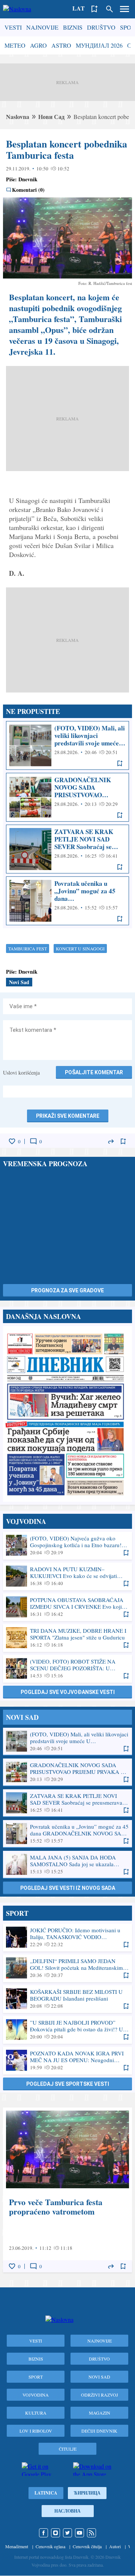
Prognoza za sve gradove (67, 1290)
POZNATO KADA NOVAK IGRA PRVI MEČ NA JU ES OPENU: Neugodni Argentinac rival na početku (67, 2060)
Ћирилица (87, 2493)
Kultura (36, 2413)
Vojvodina (36, 2395)
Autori (115, 2546)
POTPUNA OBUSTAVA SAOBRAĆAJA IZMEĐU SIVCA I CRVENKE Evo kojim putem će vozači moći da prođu (67, 1607)
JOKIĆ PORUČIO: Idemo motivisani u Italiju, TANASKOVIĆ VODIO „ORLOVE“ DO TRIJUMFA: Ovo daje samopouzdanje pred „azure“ (67, 1937)
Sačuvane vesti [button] (94, 9)
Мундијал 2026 (99, 45)
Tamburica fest (28, 948)
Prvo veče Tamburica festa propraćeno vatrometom (67, 2190)
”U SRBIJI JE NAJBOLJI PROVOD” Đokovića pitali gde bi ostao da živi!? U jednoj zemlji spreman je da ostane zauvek (67, 2029)
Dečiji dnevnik (99, 2431)
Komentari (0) (28, 190)
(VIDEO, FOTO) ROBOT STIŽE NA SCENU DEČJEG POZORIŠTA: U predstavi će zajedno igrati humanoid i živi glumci (67, 1668)
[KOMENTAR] (33, 1141)
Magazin (100, 2413)
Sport (36, 2377)
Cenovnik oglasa (50, 2546)
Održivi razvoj (100, 2395)
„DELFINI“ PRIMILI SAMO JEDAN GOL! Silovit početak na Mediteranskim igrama (67, 1968)
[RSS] (91, 2533)
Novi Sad (19, 982)
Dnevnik (28, 179)
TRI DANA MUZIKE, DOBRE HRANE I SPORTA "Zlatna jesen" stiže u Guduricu (67, 1638)
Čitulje (68, 2449)
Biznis (73, 27)
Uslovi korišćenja (21, 1073)
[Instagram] (55, 2533)
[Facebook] (43, 2533)
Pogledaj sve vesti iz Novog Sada (68, 1888)
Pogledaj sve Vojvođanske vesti (68, 1692)
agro (38, 45)
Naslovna (18, 117)
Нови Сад (51, 117)
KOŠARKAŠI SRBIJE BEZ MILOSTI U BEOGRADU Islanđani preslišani (67, 1999)
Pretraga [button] (109, 9)
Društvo (101, 27)
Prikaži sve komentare (68, 1116)
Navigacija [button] (124, 9)
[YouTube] (79, 2533)
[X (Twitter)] (67, 2533)
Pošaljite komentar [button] (94, 1072)
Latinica (46, 2493)
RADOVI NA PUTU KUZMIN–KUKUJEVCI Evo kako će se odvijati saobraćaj (67, 1576)
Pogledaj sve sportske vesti (68, 2084)
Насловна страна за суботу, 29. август (67, 1414)
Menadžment (17, 2546)
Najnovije (42, 27)
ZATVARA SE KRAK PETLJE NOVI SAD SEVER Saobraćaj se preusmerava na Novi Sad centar (67, 849)
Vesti (13, 27)
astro (61, 45)
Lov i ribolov (36, 2431)
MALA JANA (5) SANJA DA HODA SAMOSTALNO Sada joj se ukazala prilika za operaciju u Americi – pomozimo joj (67, 1864)
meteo (15, 45)
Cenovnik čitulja (87, 2546)
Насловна (67, 2511)
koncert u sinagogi (80, 948)
